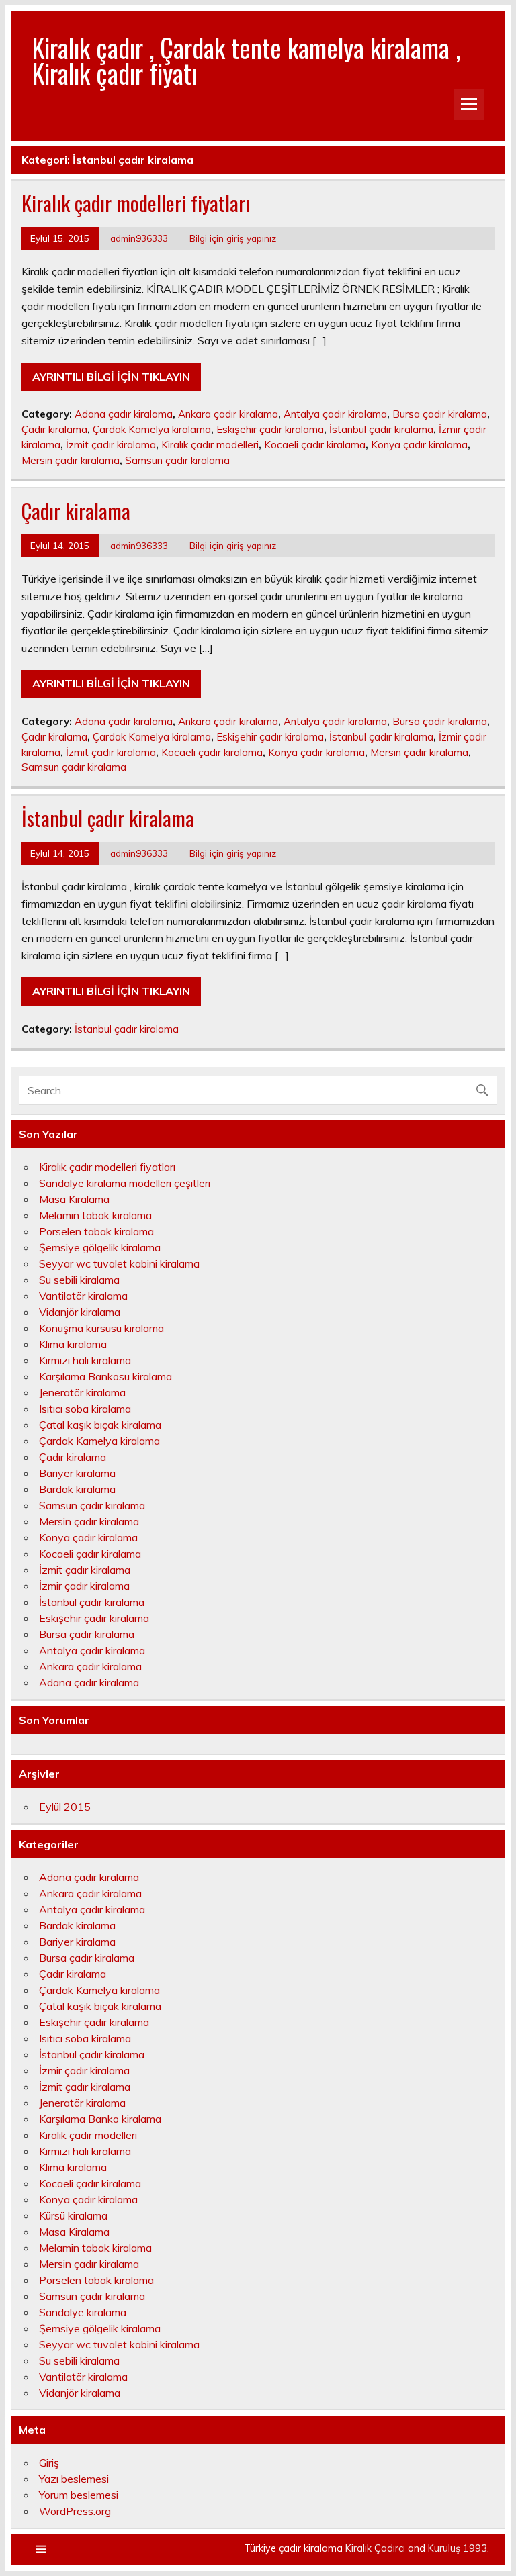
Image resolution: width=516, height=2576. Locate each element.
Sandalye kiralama (83, 2312)
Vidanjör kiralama (80, 1312)
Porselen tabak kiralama (96, 1231)
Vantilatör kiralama (83, 1296)
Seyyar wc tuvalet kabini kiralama (119, 1263)
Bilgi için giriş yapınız (233, 238)
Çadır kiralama (54, 429)
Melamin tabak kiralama (95, 1215)
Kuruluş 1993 (458, 2548)
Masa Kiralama (74, 1199)
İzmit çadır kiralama (111, 445)
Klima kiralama (73, 1344)
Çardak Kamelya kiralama (152, 429)
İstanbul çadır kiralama (381, 429)
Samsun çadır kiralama (177, 460)
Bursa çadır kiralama (440, 414)
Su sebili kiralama (79, 1280)
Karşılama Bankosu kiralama (105, 1376)
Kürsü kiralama (73, 2215)
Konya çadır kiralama (419, 445)
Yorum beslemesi (79, 2495)
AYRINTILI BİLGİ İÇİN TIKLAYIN (111, 377)
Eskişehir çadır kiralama (270, 429)
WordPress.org (75, 2511)
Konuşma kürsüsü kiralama (101, 1328)
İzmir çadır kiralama (84, 1586)
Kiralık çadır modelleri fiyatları (136, 203)
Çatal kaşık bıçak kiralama (100, 1425)
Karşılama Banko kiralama (100, 2119)
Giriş (49, 2463)
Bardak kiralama (77, 1489)
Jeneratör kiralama (82, 1392)
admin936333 (139, 238)
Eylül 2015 (65, 1807)
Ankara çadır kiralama (228, 414)
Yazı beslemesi (74, 2479)
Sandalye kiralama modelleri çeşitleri (125, 1183)
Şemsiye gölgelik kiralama (100, 1247)
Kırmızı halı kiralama (85, 1360)
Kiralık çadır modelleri (210, 445)
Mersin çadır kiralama (71, 460)
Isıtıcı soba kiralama (85, 1409)
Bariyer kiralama (77, 1473)
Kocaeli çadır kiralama (315, 445)
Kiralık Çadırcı (375, 2548)
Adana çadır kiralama (124, 414)
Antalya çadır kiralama (335, 414)
